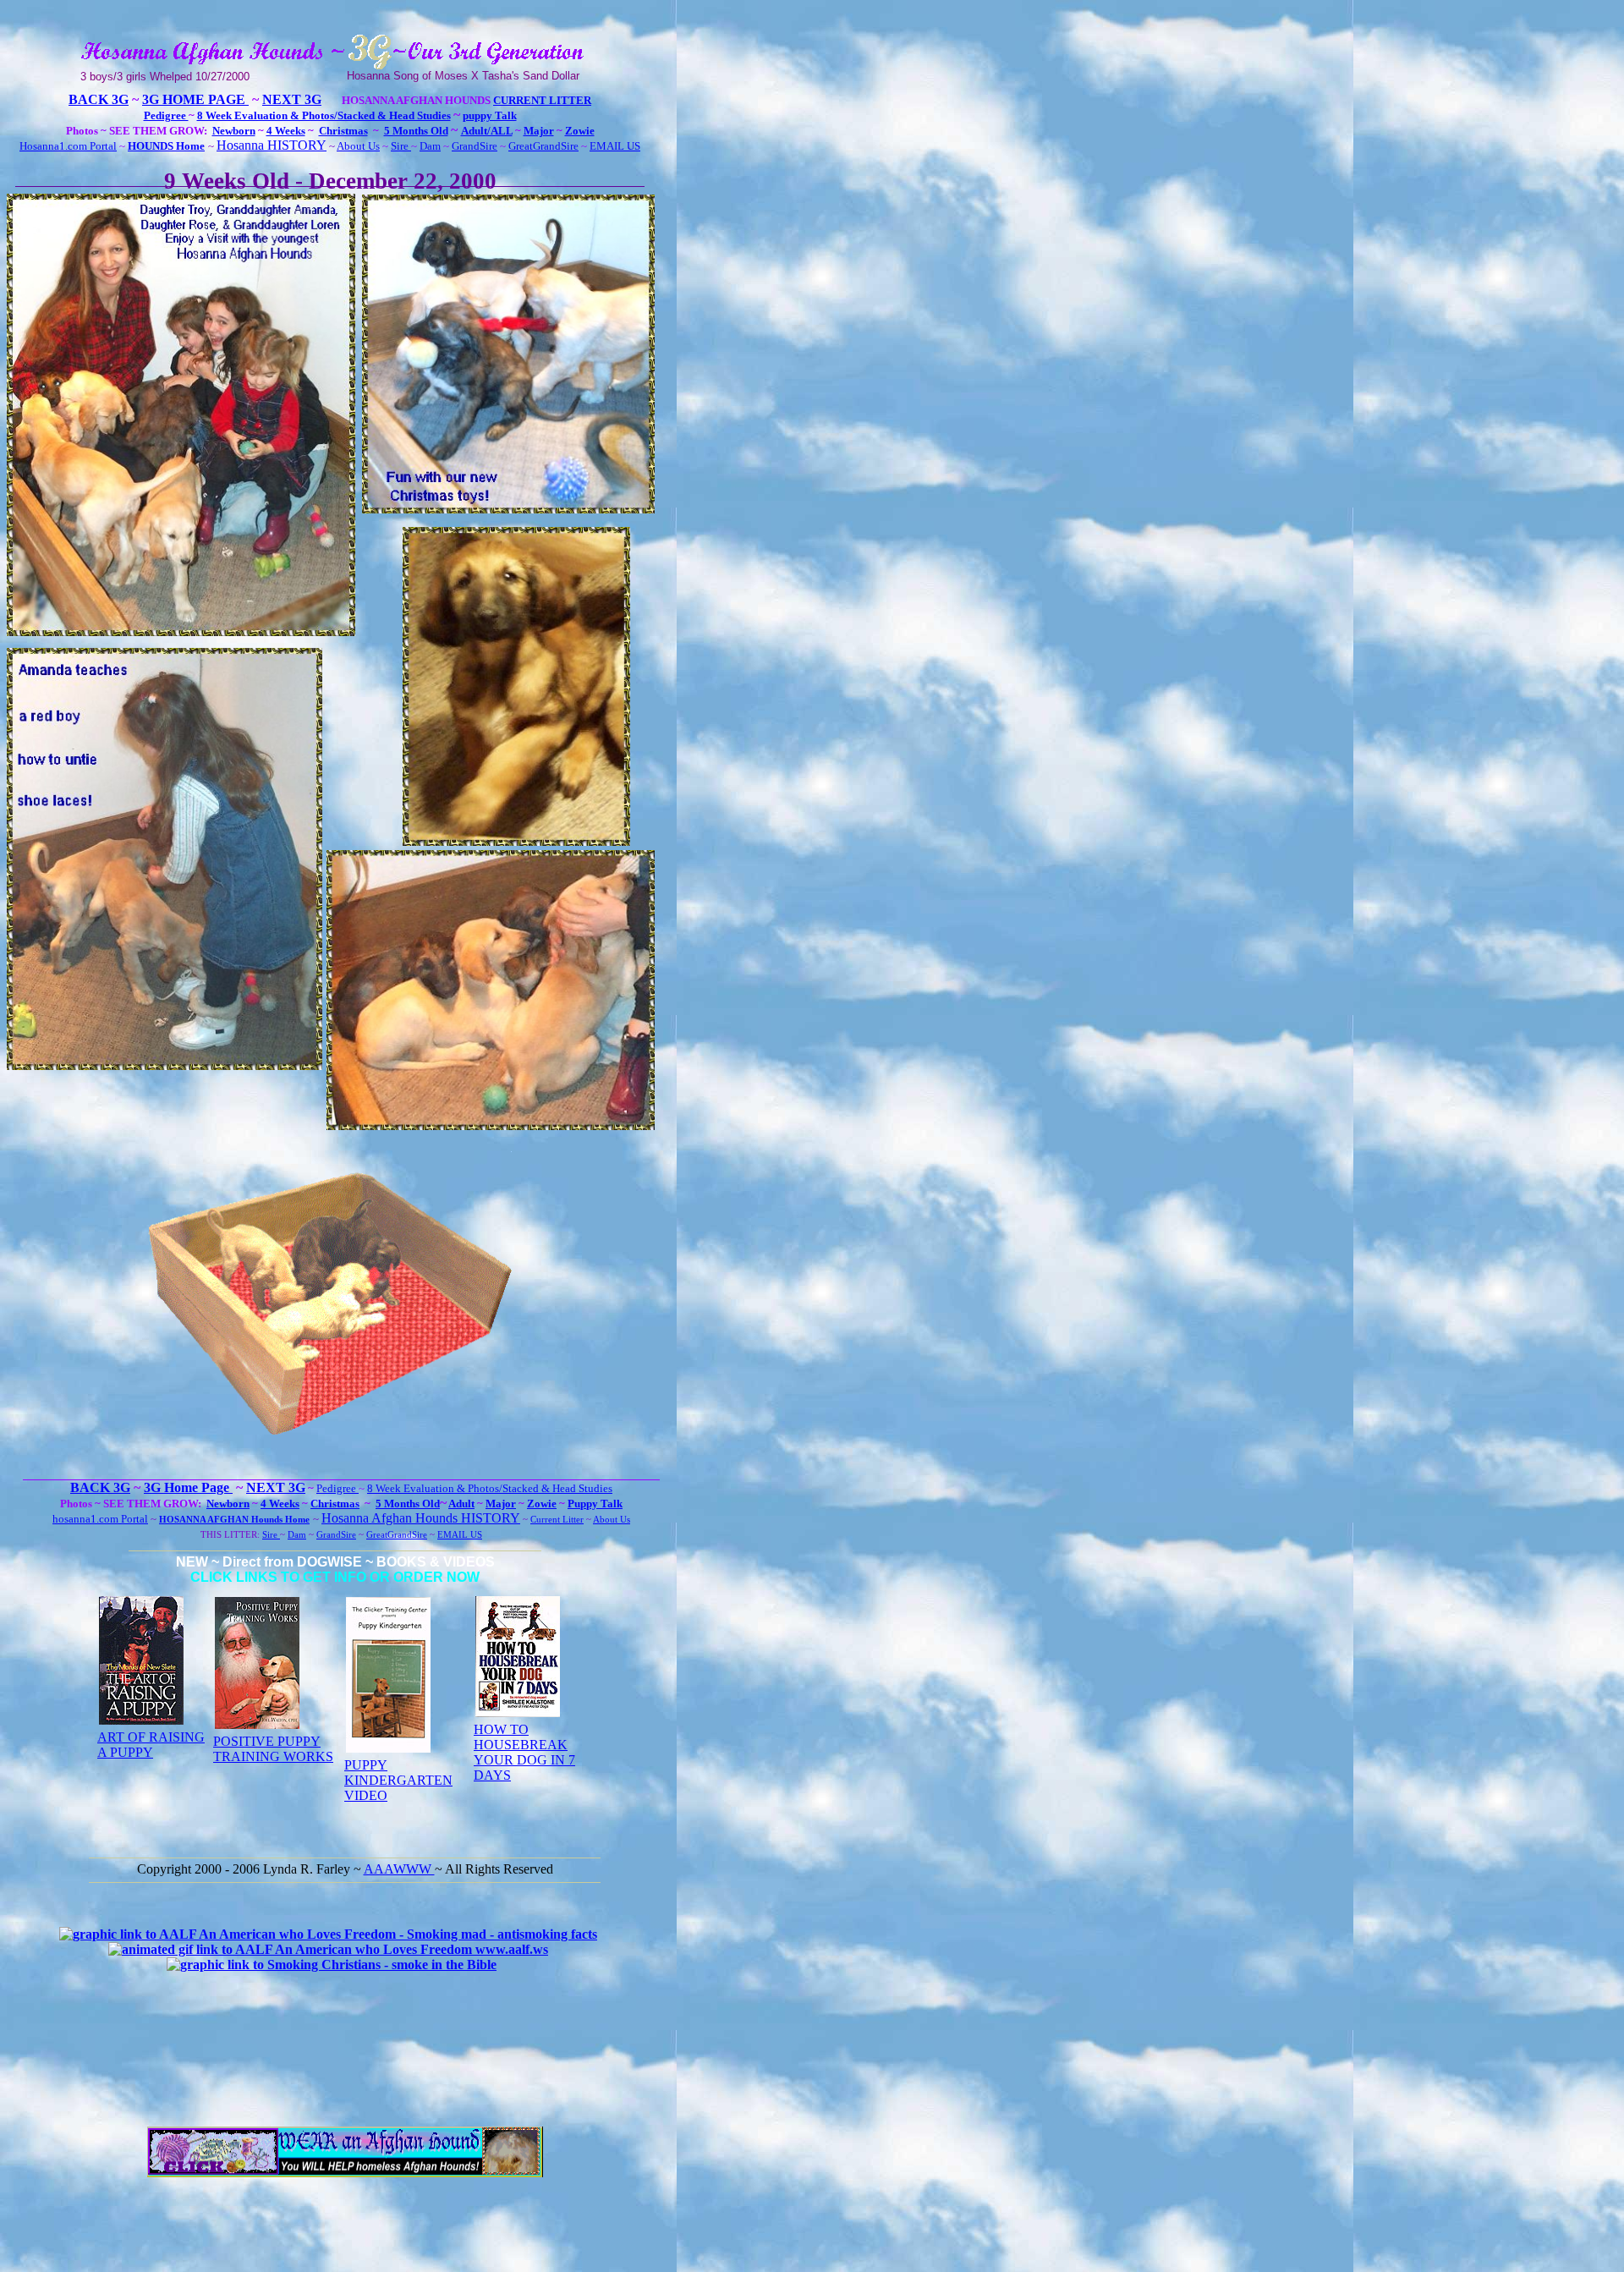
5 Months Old (416, 131)
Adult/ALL (487, 131)
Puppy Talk (595, 1504)
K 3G (113, 99)
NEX (277, 99)
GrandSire (475, 146)
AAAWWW (399, 1869)
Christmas (343, 131)
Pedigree (166, 115)
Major (539, 131)
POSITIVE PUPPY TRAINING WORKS (273, 1749)
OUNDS (155, 146)
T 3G (307, 99)
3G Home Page (195, 99)
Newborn (234, 131)
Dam (430, 146)
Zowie (580, 131)
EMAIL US (615, 146)
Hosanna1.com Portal (68, 146)
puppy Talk (490, 115)
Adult (461, 1504)
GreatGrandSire (543, 146)
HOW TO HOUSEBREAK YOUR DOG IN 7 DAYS (524, 1752)
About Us (358, 146)
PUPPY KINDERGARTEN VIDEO (398, 1780)
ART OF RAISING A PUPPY (151, 1745)
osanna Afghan (208, 1520)
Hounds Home (279, 1520)
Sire (401, 146)
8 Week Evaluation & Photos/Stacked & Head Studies (324, 115)
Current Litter (542, 100)
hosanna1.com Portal (100, 1519)
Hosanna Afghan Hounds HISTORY (421, 1518)
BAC (83, 99)
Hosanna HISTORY (272, 145)
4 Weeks (286, 131)
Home (189, 146)
